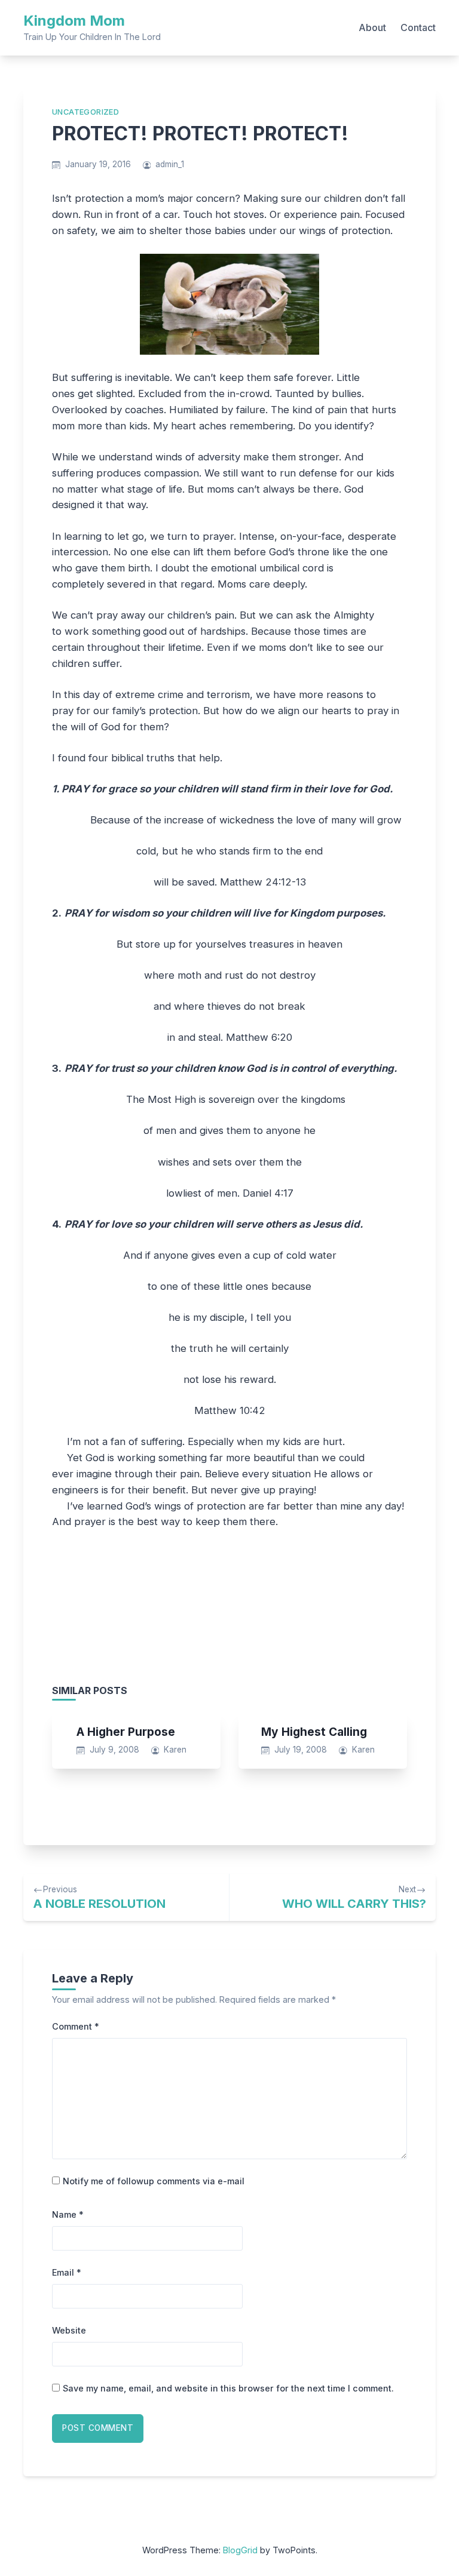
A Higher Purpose (126, 1732)
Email (67, 2272)
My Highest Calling (314, 1732)
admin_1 (170, 164)
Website (69, 2330)
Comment (76, 2026)
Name (68, 2214)
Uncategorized (85, 112)
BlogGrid (240, 2550)
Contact (418, 27)
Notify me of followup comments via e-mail (154, 2181)
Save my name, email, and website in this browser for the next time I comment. (228, 2388)
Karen (175, 1750)
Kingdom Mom (74, 21)
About (372, 27)
